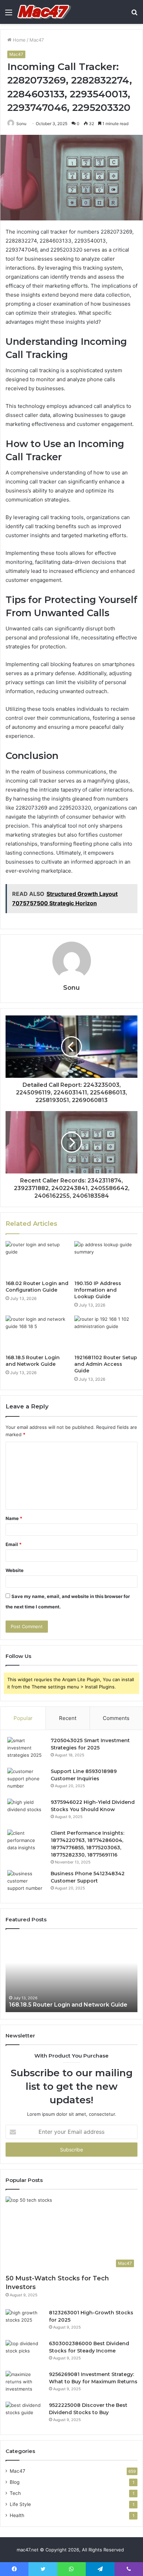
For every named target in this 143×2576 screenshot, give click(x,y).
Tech (15, 2493)
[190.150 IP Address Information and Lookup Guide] (106, 1259)
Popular (23, 1718)
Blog (15, 2482)
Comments (116, 1718)
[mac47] (44, 12)
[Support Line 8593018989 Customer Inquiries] (26, 1781)
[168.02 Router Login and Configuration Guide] (37, 1259)
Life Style (20, 2504)
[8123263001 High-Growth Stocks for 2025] (25, 2322)
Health (17, 2515)
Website (15, 1570)
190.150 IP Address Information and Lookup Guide (98, 1290)
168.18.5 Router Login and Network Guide (33, 1361)
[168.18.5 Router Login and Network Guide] (37, 1333)
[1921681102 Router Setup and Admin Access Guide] (106, 1333)
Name (14, 1518)
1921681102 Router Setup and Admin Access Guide (106, 1364)
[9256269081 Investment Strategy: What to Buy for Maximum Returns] (25, 2384)
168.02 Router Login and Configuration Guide (37, 1287)
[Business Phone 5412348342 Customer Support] (26, 1883)
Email (14, 1544)
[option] (71, 1974)
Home (19, 40)
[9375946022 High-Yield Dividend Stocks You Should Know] (26, 1812)
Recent (68, 1718)
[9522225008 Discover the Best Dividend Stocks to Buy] (25, 2415)
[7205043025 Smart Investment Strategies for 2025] (26, 1750)
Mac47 (37, 40)
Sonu (21, 124)
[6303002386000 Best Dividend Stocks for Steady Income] (25, 2353)
